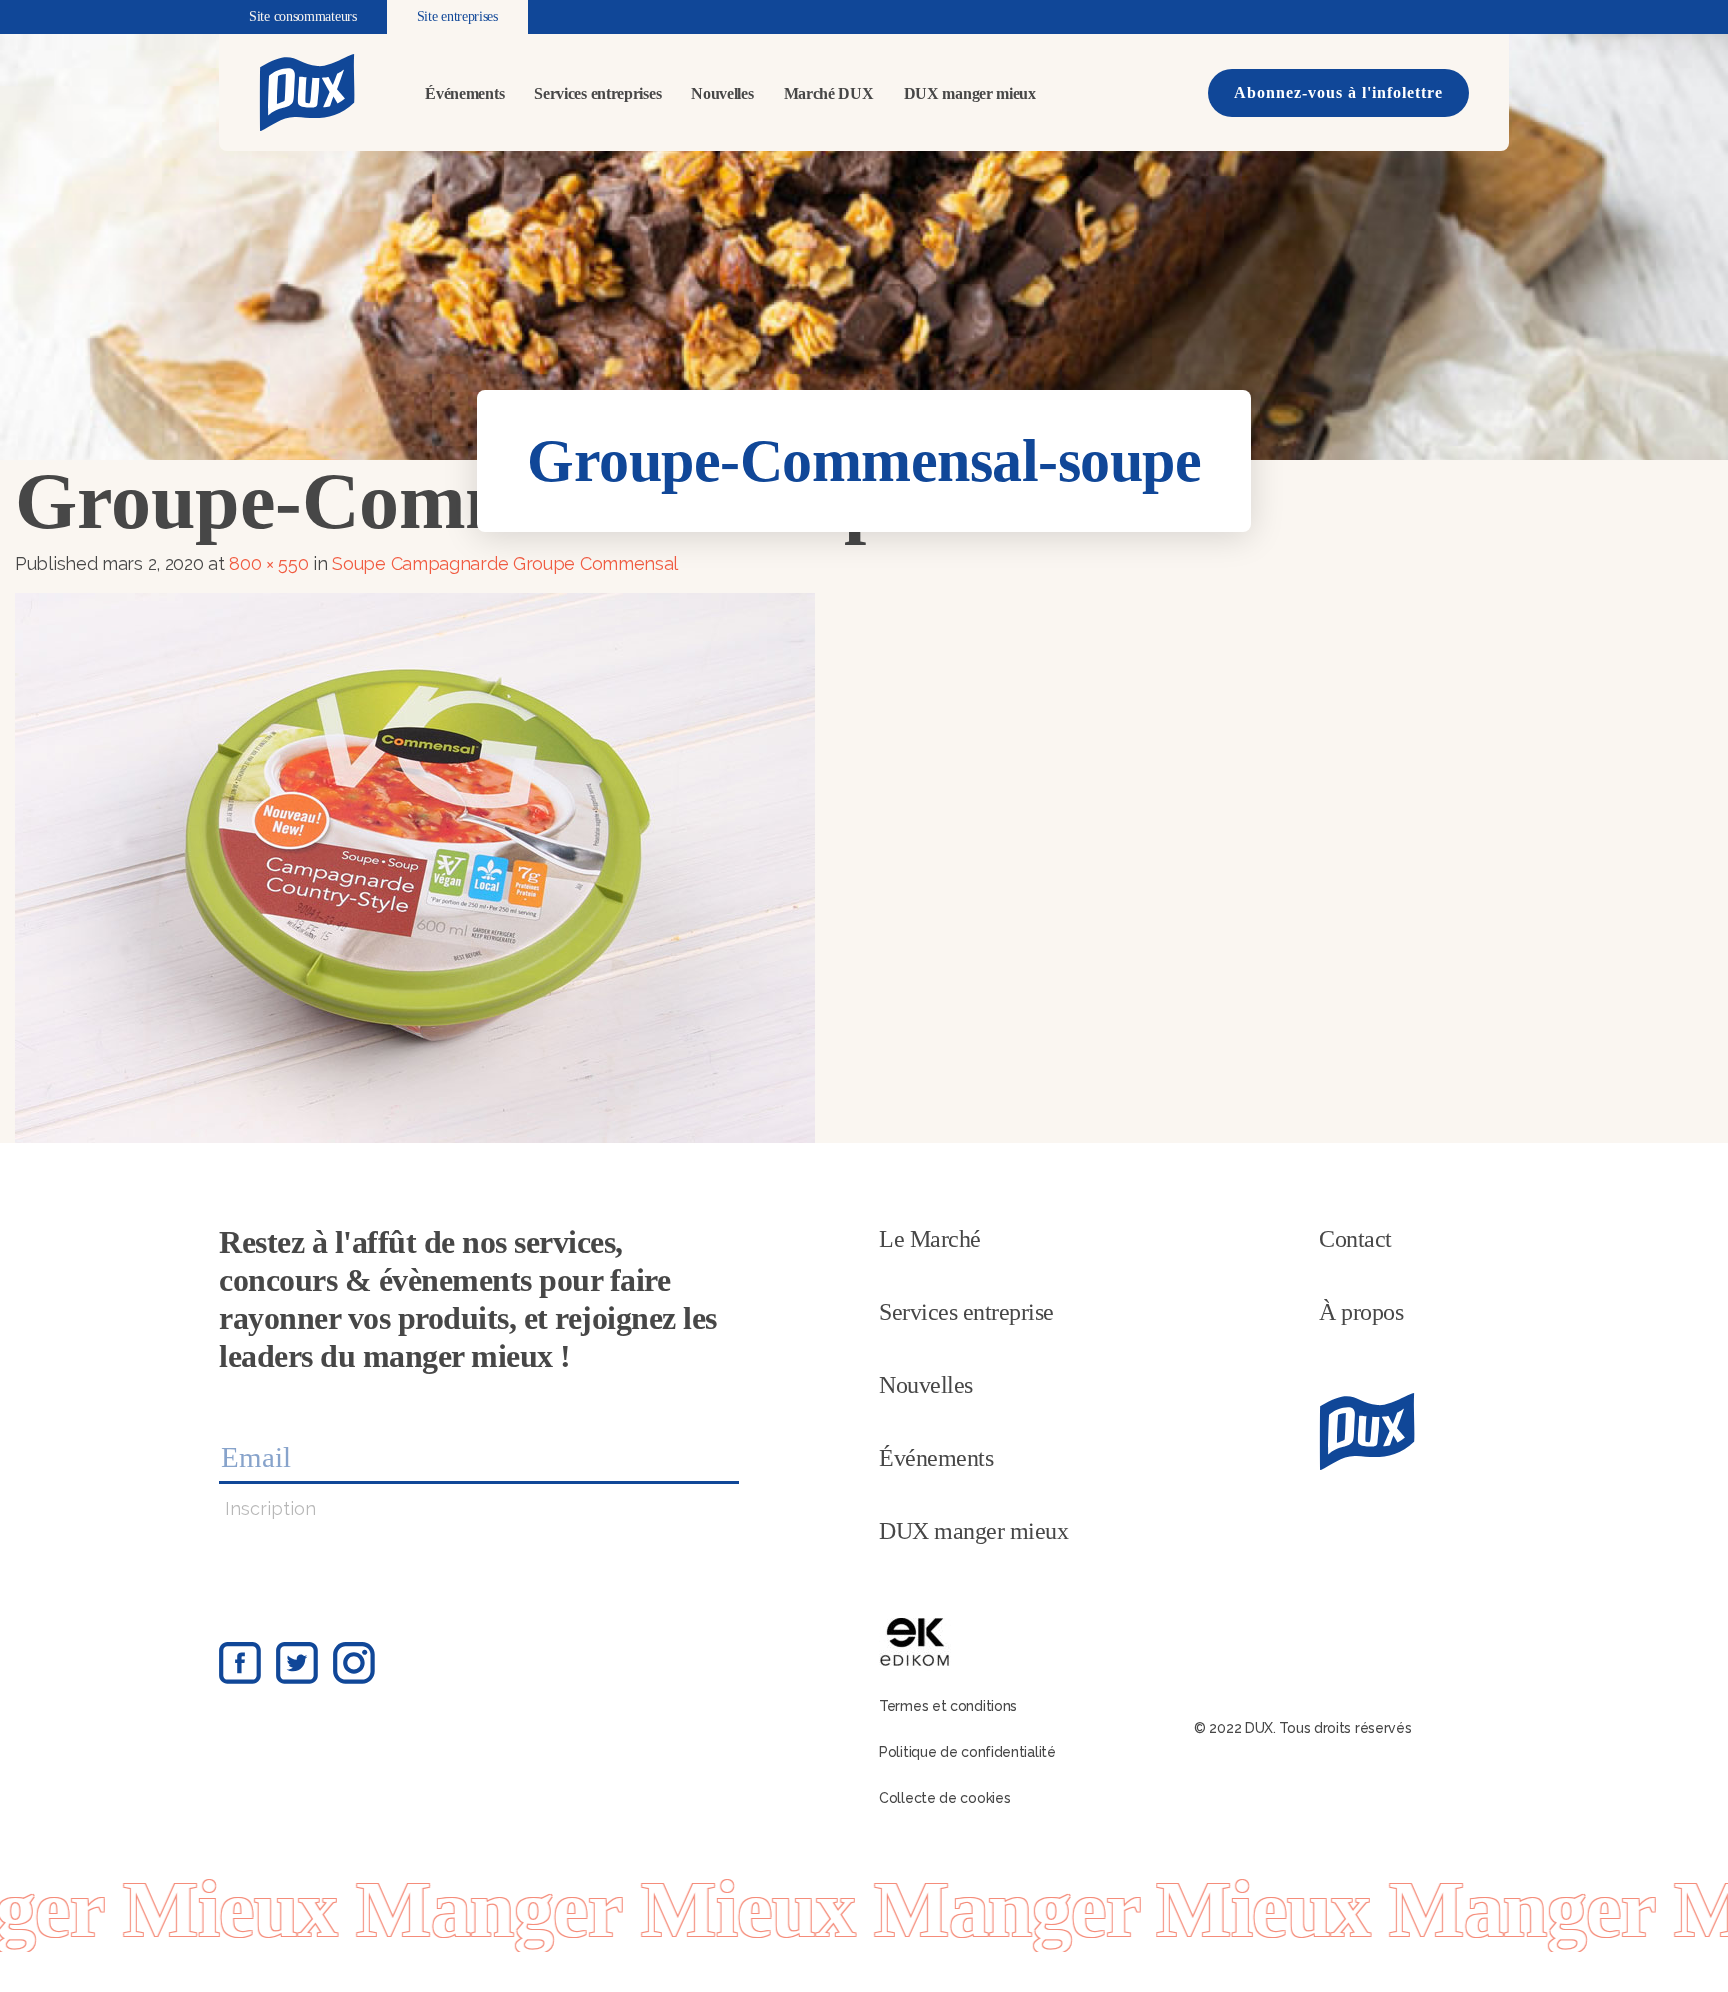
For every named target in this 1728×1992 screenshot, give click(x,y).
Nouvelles (722, 93)
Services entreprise (966, 1312)
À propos (1361, 1312)
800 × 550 (268, 563)
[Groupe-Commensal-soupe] (415, 866)
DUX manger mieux (970, 93)
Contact (1355, 1239)
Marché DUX (829, 93)
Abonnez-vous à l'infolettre (1338, 92)
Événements (464, 93)
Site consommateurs (303, 16)
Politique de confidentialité (967, 1752)
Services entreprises (597, 93)
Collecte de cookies (944, 1798)
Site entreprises (457, 16)
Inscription (270, 1508)
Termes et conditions (948, 1706)
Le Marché (930, 1239)
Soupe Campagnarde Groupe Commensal (505, 563)
